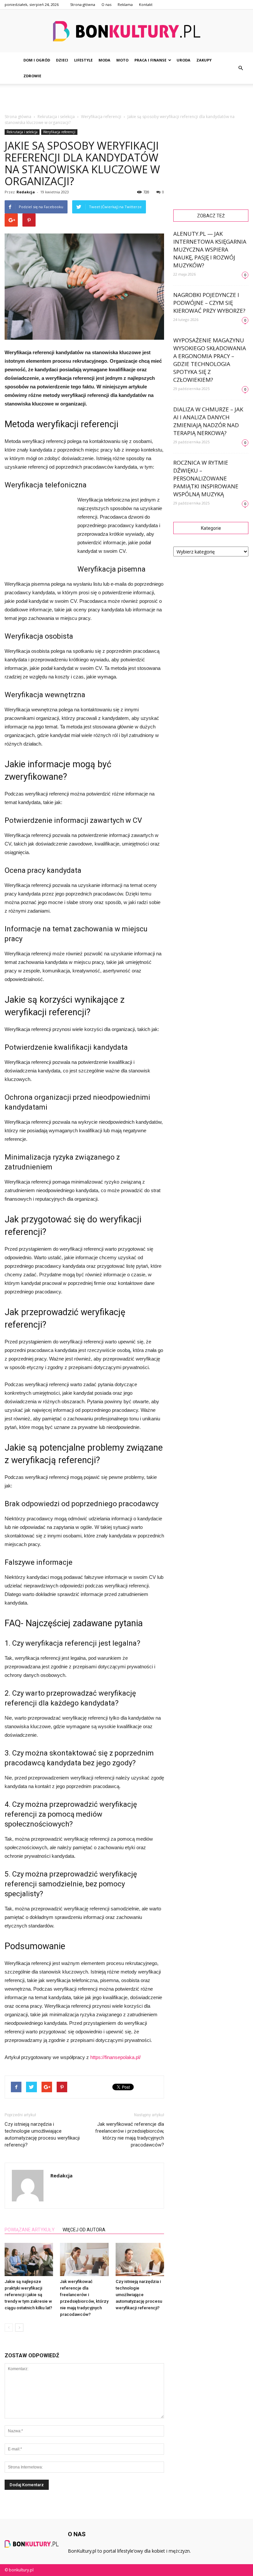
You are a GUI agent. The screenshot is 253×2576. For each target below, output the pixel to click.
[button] (240, 68)
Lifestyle (83, 60)
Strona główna (83, 4)
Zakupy (204, 60)
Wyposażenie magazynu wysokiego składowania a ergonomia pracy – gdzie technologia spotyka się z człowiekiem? (210, 360)
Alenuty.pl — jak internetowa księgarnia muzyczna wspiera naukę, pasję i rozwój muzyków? (210, 249)
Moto (122, 60)
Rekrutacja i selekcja (22, 132)
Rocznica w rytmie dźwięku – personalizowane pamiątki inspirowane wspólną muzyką (206, 478)
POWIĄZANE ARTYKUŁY (30, 2230)
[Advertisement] (126, 98)
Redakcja (26, 192)
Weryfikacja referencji (59, 132)
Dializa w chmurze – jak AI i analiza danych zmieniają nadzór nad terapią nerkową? (208, 421)
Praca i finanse (150, 60)
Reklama (125, 4)
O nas (106, 4)
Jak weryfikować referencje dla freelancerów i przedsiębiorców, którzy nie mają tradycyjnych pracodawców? (130, 2134)
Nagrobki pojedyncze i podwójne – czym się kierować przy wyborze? (209, 303)
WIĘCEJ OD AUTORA (84, 2230)
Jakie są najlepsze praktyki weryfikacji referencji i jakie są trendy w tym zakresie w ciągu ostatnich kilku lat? (28, 2295)
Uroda (183, 60)
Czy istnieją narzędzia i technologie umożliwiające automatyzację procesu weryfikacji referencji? (42, 2134)
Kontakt (146, 4)
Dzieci (62, 60)
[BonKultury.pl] (126, 31)
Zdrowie (32, 76)
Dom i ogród (37, 60)
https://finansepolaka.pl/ (115, 2057)
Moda (104, 60)
